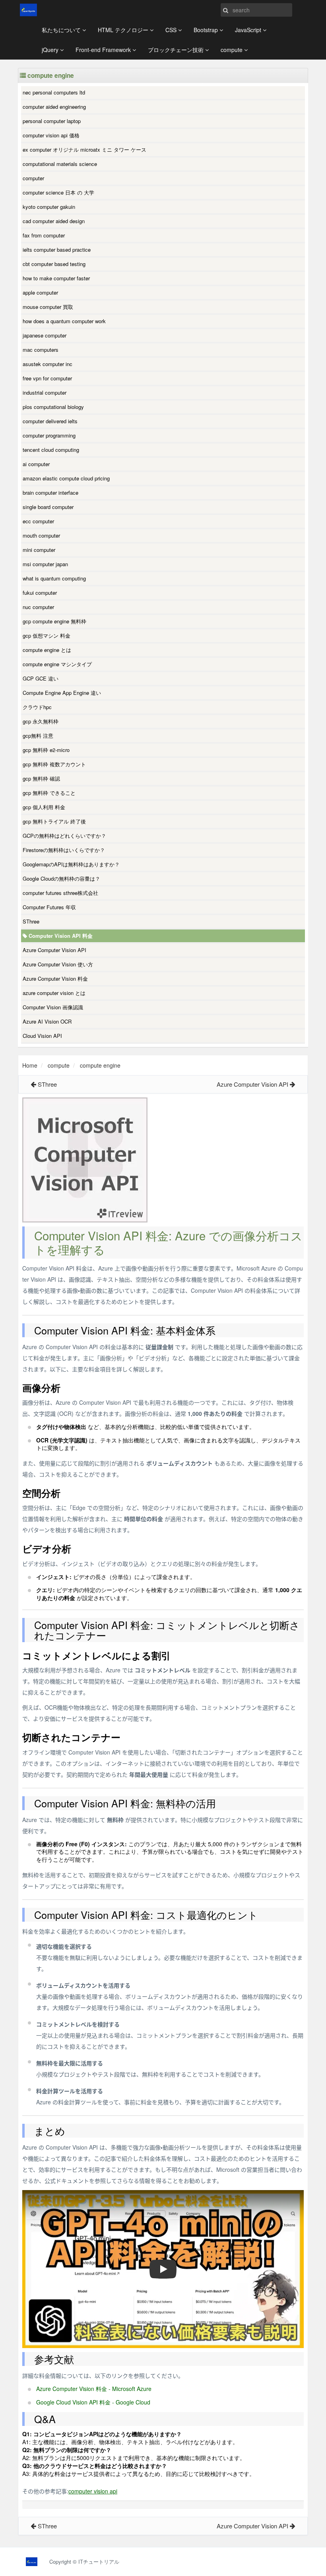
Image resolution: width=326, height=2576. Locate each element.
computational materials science (60, 164)
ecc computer (38, 521)
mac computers (41, 350)
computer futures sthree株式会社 (60, 893)
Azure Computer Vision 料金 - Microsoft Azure (94, 2389)
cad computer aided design (54, 221)
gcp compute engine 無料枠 (54, 621)
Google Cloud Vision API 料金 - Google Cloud (93, 2402)
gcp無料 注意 (38, 736)
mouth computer (41, 535)
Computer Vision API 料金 (60, 936)
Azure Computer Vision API (54, 950)
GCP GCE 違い (41, 678)
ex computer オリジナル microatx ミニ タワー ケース (84, 149)
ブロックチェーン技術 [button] (177, 50)
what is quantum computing (54, 578)
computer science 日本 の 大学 (58, 192)
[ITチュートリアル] (28, 10)
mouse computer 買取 (48, 307)
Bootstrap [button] (207, 30)
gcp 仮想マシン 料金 (47, 635)
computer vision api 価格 (51, 135)
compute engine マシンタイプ (57, 664)
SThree (31, 921)
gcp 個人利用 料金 (44, 807)
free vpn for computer (47, 378)
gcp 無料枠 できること (49, 793)
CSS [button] (172, 30)
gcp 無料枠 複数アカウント (54, 764)
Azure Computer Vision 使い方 (58, 964)
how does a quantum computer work (64, 321)
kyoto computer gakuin (49, 207)
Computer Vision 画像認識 (53, 1007)
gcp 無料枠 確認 (41, 778)
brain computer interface (50, 493)
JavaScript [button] (249, 30)
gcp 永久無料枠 (41, 721)
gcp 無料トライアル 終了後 (54, 821)
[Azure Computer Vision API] (293, 1084)
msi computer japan (45, 564)
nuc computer (38, 607)
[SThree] (33, 1084)
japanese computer (45, 335)
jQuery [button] (51, 50)
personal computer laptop (52, 121)
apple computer (40, 292)
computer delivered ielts (50, 421)
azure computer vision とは (54, 993)
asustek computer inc (48, 364)
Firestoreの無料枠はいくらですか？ (64, 850)
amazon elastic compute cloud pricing (66, 478)
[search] (226, 10)
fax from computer (44, 235)
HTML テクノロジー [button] (124, 30)
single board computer (48, 507)
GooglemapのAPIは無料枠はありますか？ (71, 864)
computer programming (49, 435)
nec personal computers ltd (54, 92)
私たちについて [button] (62, 30)
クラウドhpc (37, 707)
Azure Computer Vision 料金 (55, 979)
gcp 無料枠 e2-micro (46, 750)
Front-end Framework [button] (104, 50)
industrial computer (45, 392)
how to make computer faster (56, 278)
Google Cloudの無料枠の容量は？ (61, 878)
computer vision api (93, 2491)
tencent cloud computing (51, 450)
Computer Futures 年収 (49, 907)
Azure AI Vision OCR (47, 1021)
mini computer (39, 550)
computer (33, 178)
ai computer (36, 464)
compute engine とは (47, 650)
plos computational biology (53, 407)
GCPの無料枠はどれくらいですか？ (64, 836)
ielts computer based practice (57, 250)
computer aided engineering (54, 107)
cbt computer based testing (54, 264)
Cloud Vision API (42, 1036)
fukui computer (40, 593)
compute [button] (232, 50)
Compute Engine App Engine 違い (62, 693)
